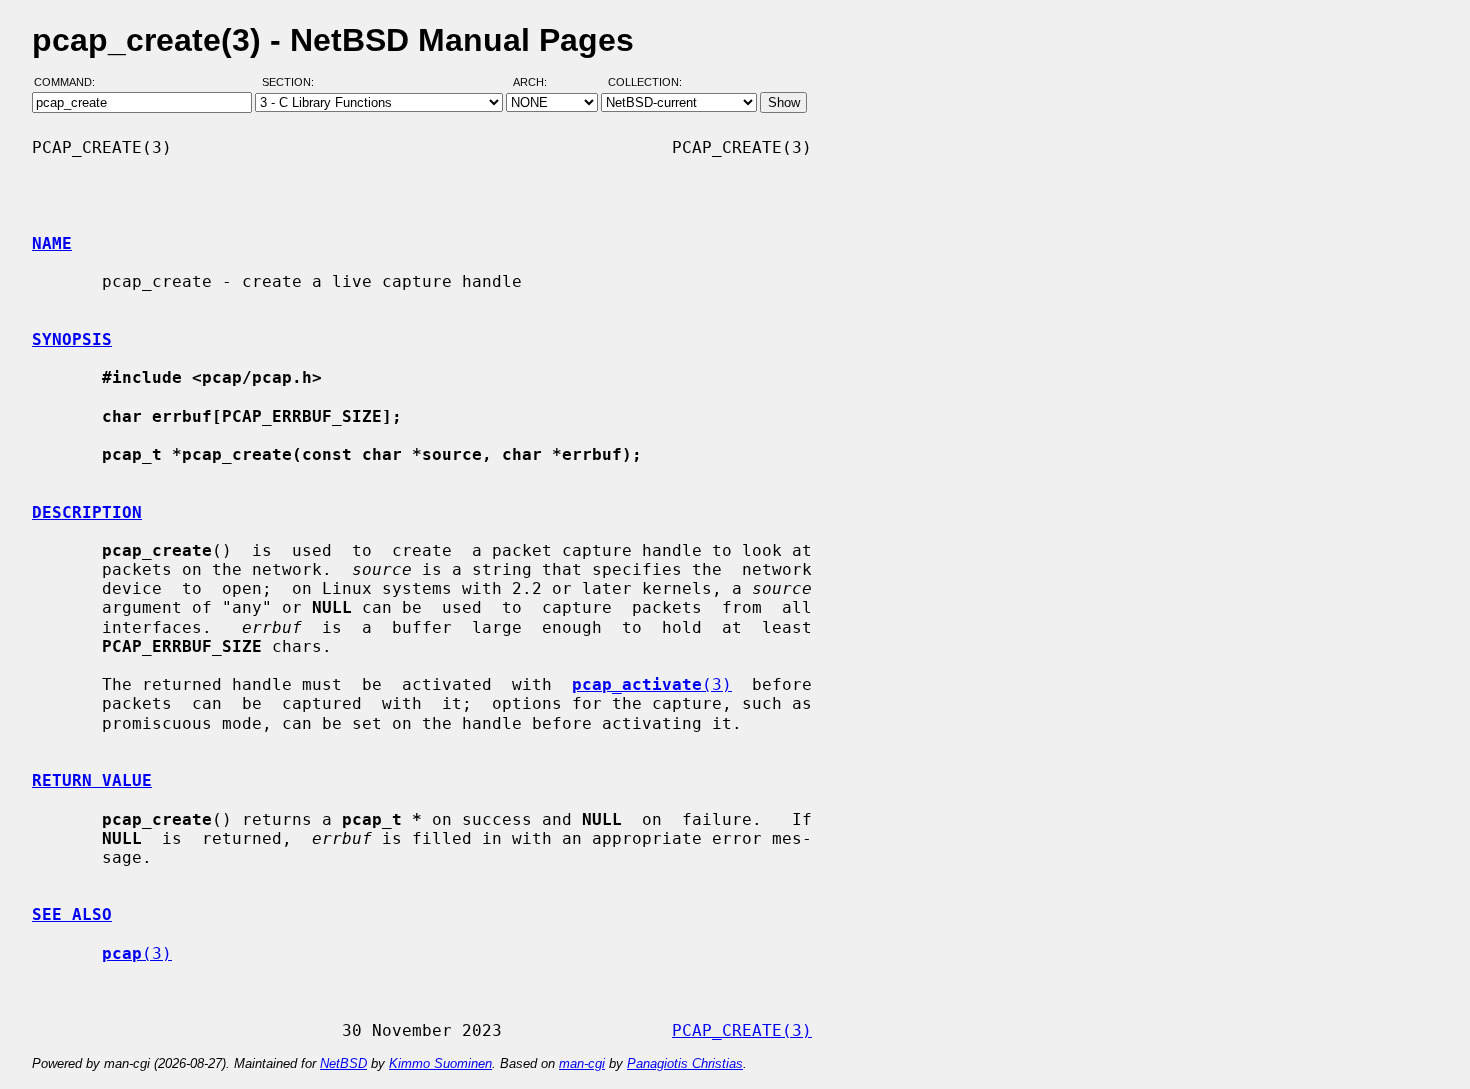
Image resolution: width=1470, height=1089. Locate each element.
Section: (292, 83)
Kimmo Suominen (440, 1063)
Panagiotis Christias (685, 1063)
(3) (652, 684)
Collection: (645, 83)
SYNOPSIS (72, 339)
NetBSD (343, 1063)
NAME (52, 243)
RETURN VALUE (92, 780)
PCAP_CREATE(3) (742, 1030)
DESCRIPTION (87, 512)
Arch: (539, 83)
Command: (70, 83)
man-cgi (582, 1063)
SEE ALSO (72, 914)
